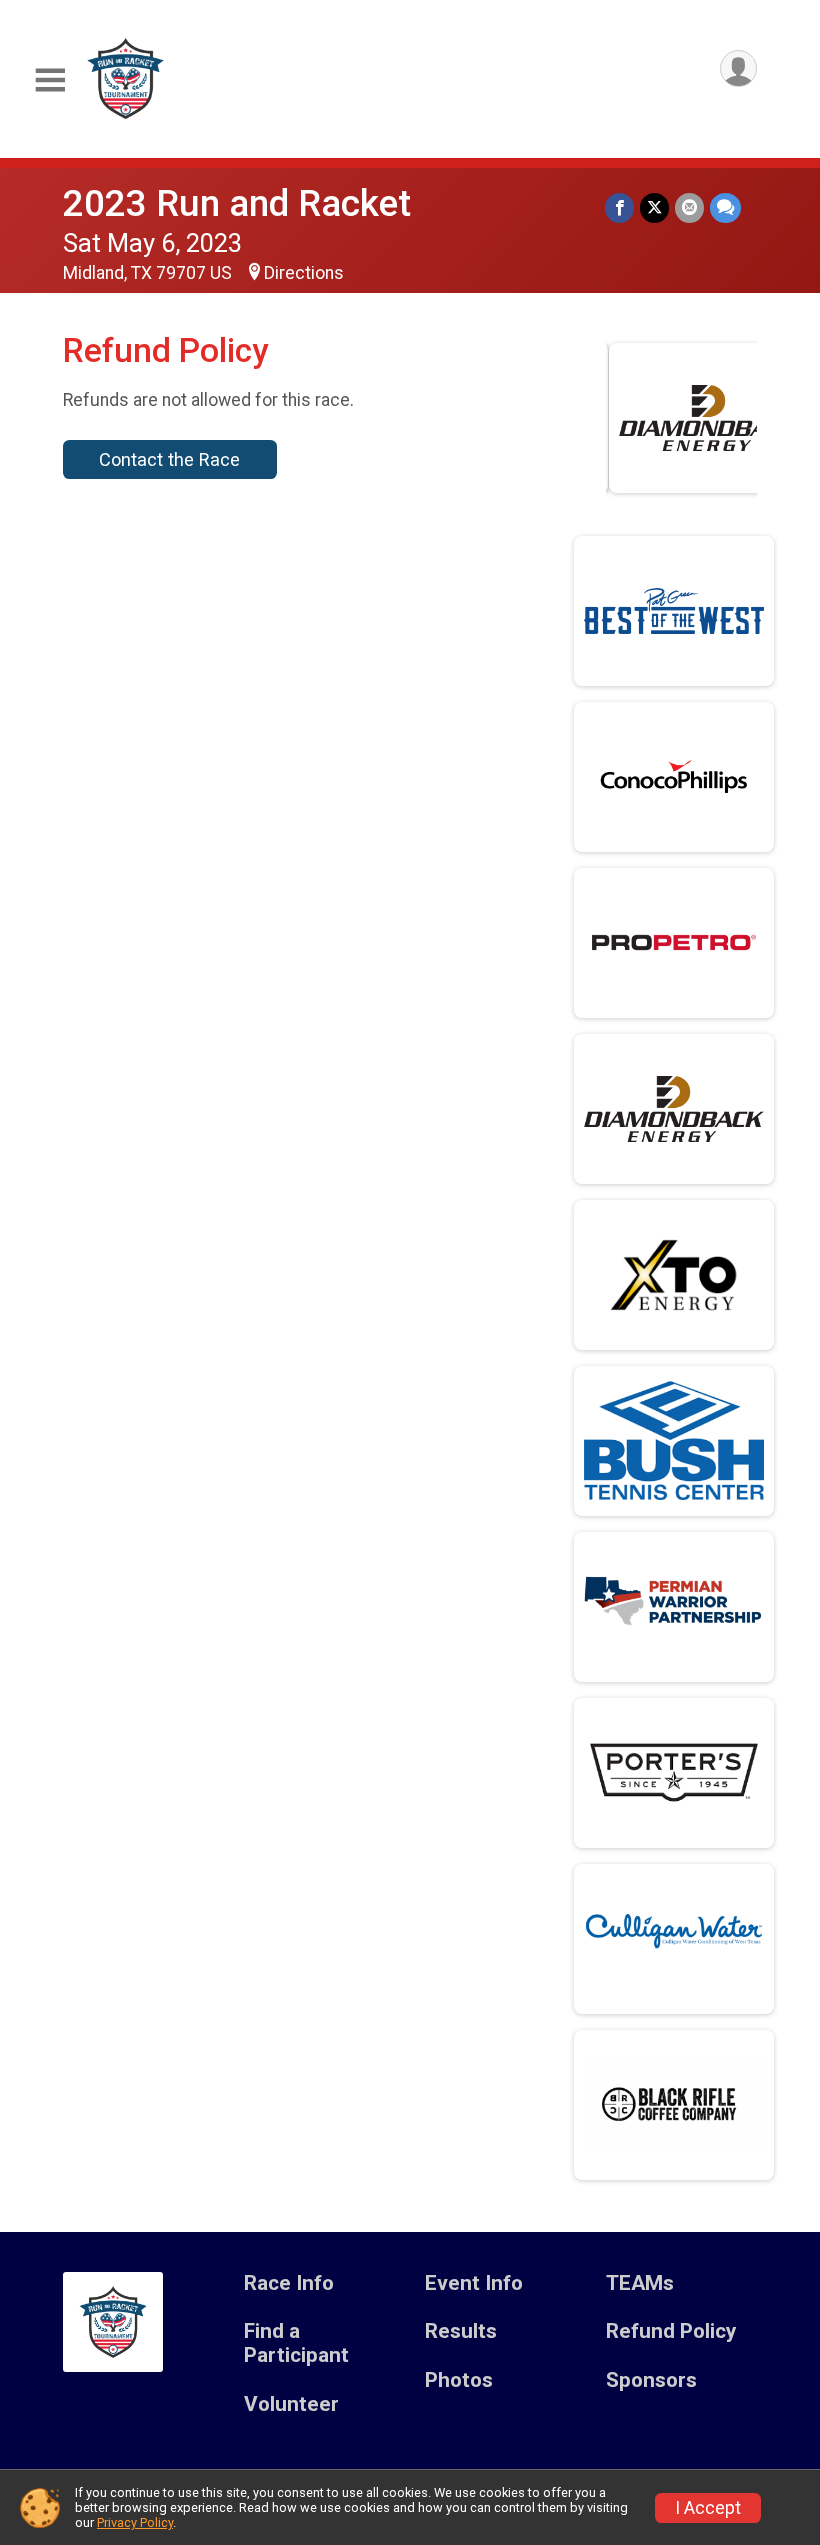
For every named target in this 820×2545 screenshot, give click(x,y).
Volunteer (291, 2404)
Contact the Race (169, 459)
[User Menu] (738, 68)
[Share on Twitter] (654, 207)
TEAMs (640, 2283)
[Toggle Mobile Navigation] (50, 80)
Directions (304, 273)
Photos (459, 2380)
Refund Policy (671, 2331)
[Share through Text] (725, 207)
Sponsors (651, 2380)
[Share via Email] (689, 207)
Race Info (289, 2283)
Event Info (474, 2283)
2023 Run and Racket (237, 203)
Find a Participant (296, 2343)
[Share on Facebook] (619, 207)
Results (461, 2331)
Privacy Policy (135, 2522)
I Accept (708, 2508)
